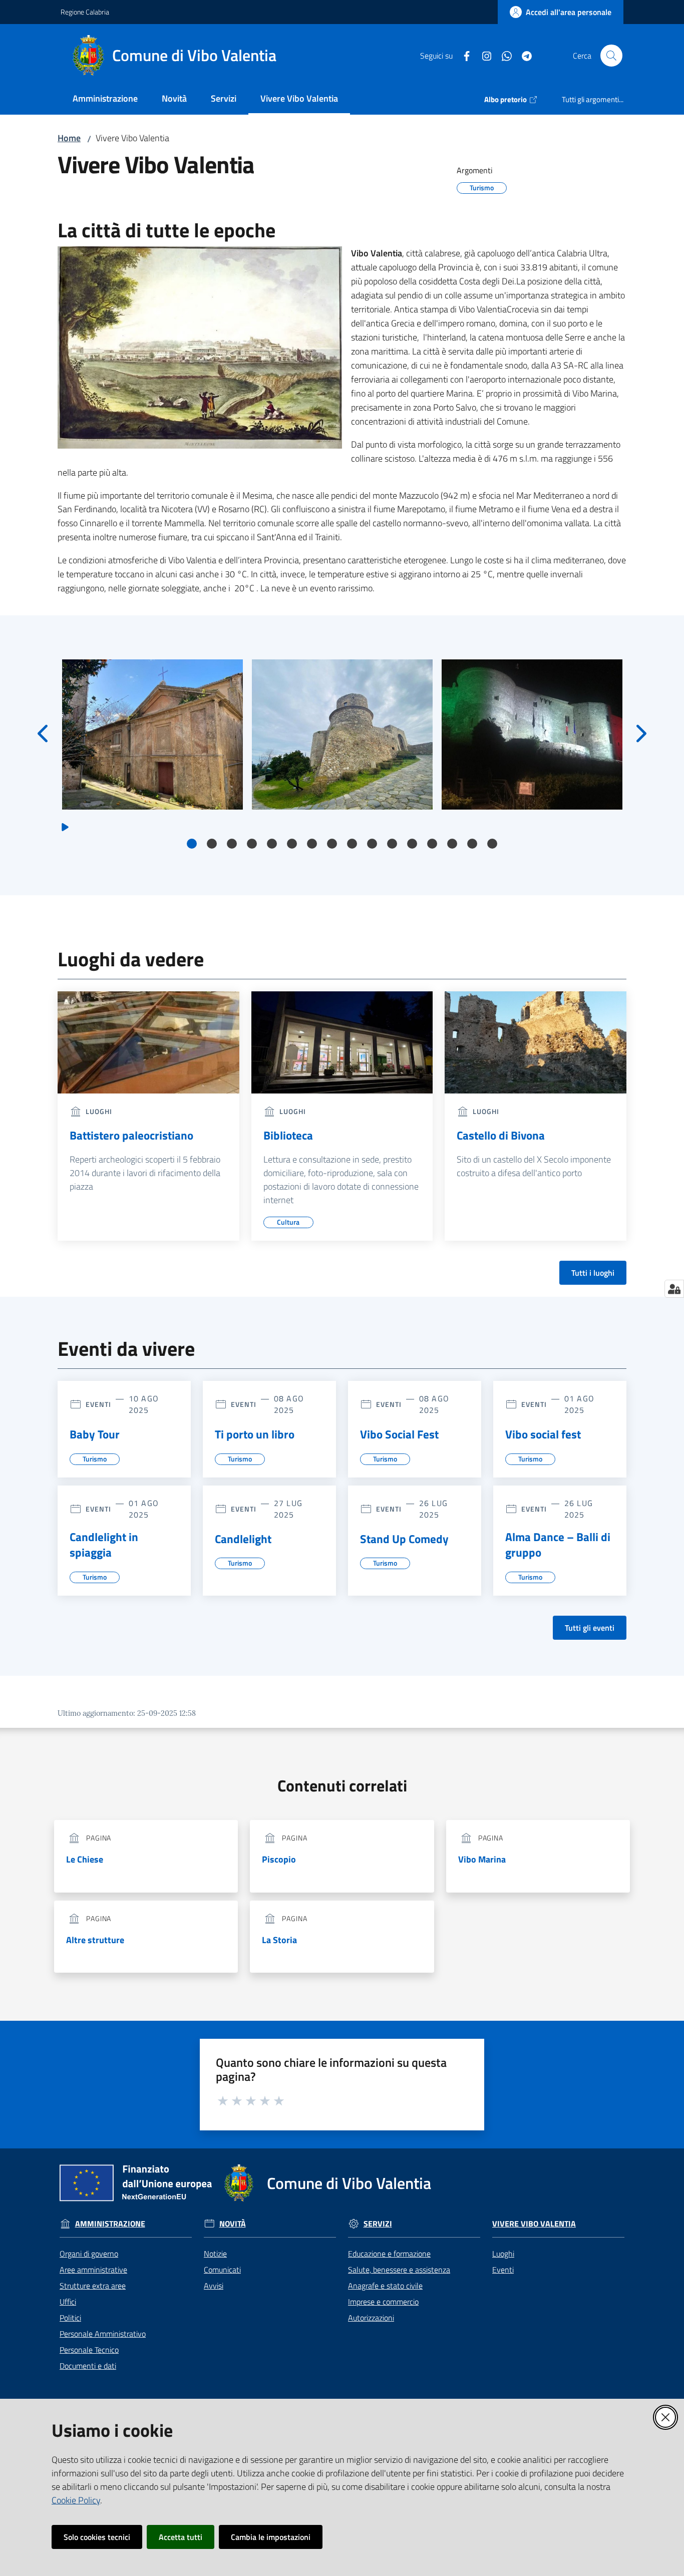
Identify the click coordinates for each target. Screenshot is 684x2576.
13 (432, 844)
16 (492, 844)
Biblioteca (288, 1136)
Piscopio (279, 1859)
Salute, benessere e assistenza (399, 2270)
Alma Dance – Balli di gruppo (558, 1545)
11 (392, 844)
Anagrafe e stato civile (385, 2286)
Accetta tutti (181, 2537)
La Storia (279, 1940)
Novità (233, 2224)
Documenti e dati (88, 2366)
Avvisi (214, 2286)
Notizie (215, 2254)
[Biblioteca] (342, 1042)
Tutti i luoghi (593, 1273)
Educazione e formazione (389, 2254)
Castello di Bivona (501, 1136)
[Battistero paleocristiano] (148, 1042)
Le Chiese (85, 1859)
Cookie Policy (76, 2500)
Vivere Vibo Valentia (534, 2224)
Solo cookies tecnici (97, 2537)
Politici (70, 2318)
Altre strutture (95, 1940)
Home (69, 138)
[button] (611, 56)
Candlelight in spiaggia (104, 1545)
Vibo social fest (543, 1434)
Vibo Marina (482, 1859)
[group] (152, 734)
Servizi (378, 2224)
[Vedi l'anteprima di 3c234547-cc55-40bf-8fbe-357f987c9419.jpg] (152, 734)
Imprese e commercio (383, 2302)
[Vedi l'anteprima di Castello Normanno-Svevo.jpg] (342, 734)
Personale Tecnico (89, 2350)
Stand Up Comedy (404, 1539)
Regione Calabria (85, 12)
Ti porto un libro (255, 1434)
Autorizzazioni (371, 2318)
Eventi (503, 2270)
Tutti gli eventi (590, 1628)
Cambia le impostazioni (271, 2537)
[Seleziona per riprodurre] (65, 826)
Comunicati (222, 2270)
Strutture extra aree (93, 2286)
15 (472, 844)
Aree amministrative (93, 2270)
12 (412, 844)
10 (372, 844)
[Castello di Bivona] (536, 1042)
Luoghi (503, 2254)
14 (452, 844)
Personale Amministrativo (103, 2334)
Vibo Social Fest (399, 1434)
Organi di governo (89, 2254)
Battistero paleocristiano (131, 1136)
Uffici (68, 2302)
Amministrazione (110, 2224)
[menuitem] (105, 99)
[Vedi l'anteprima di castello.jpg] (532, 734)
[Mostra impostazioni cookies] (674, 1289)
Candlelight (243, 1539)
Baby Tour (95, 1434)
